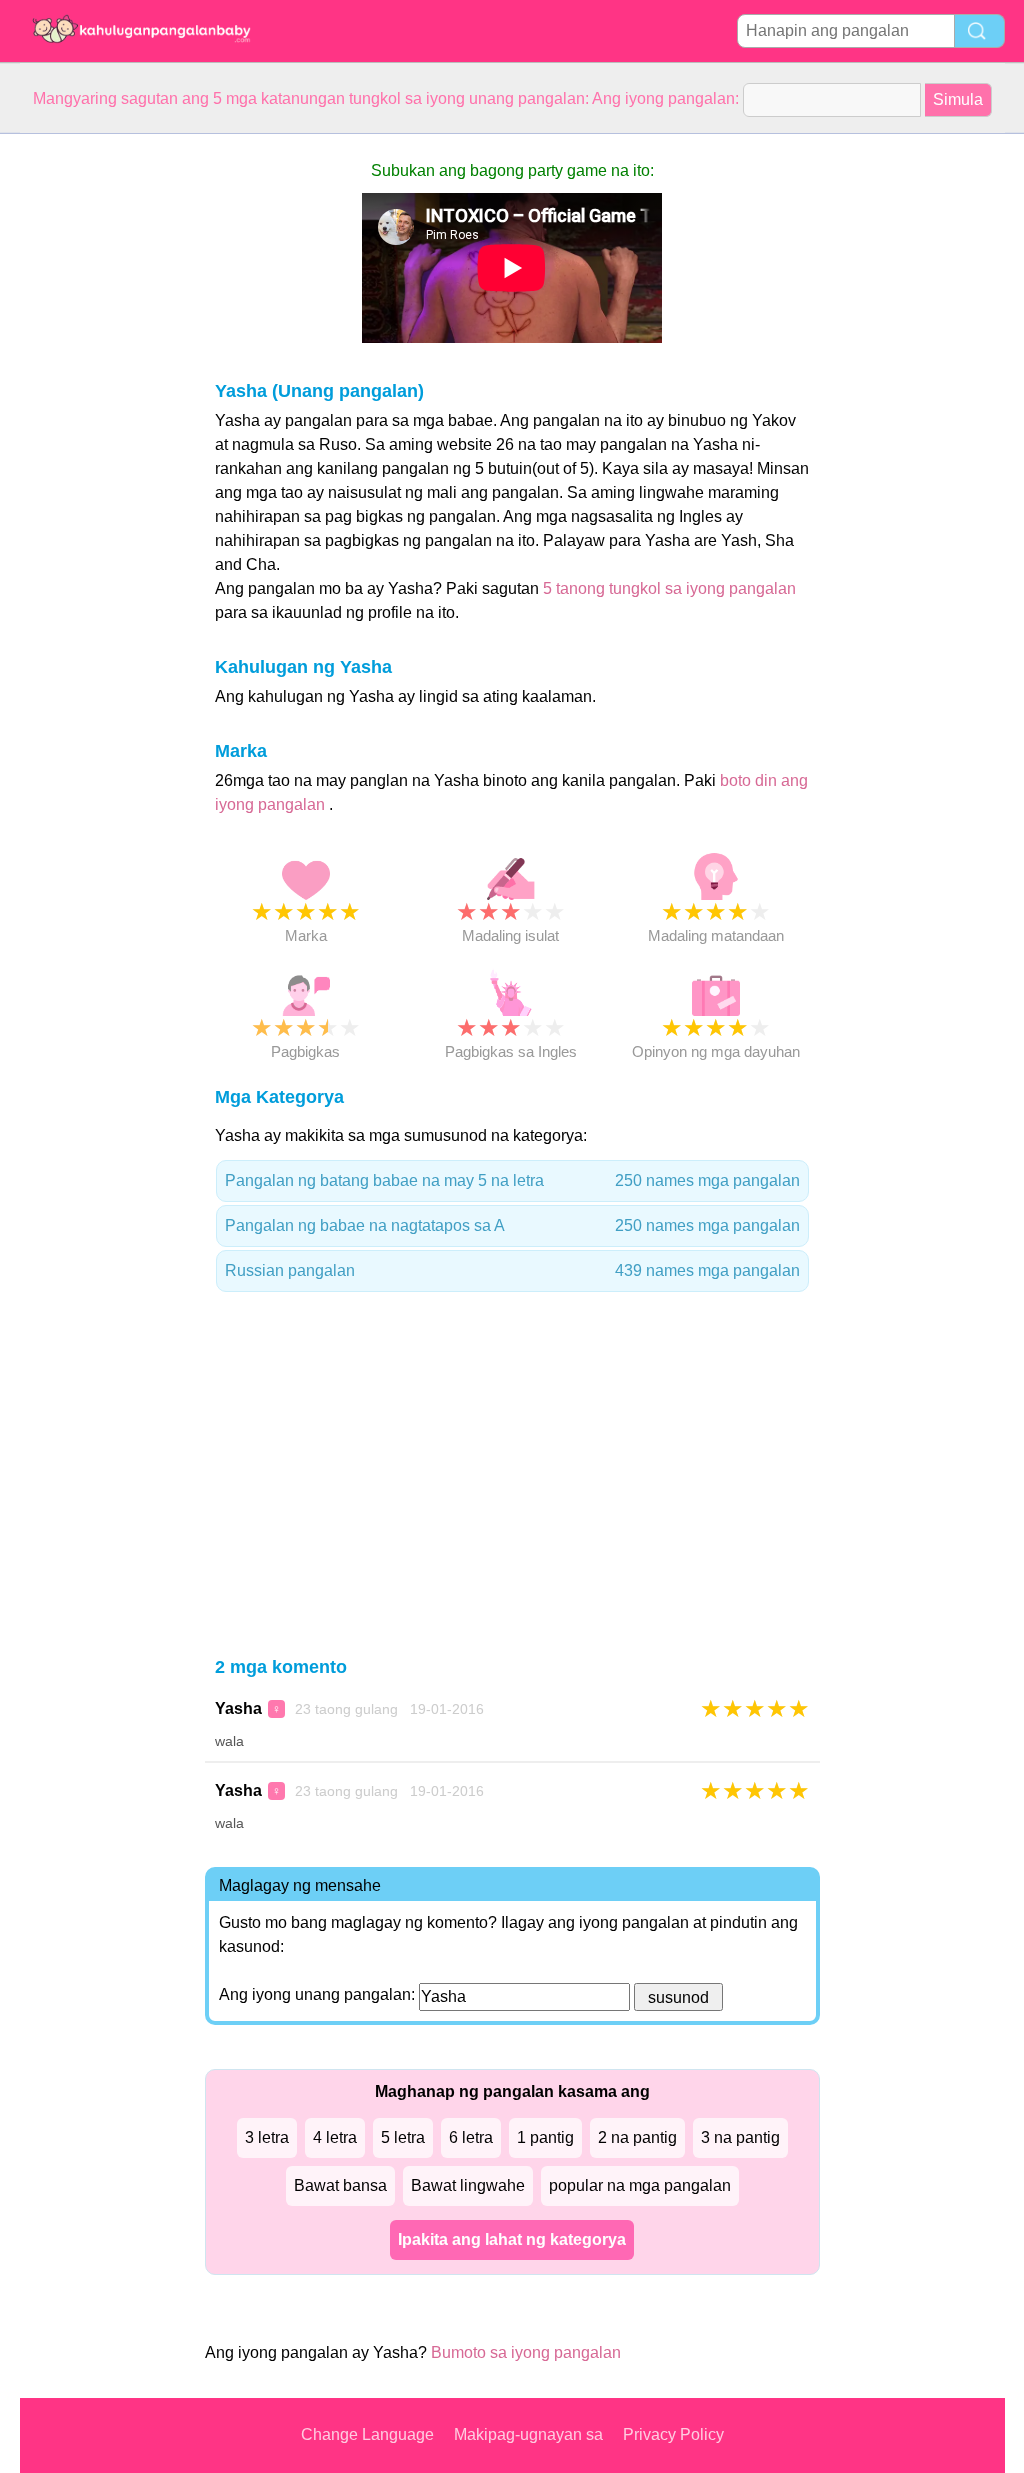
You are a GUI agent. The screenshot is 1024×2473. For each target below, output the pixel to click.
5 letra (403, 2137)
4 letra (335, 2137)
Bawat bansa (340, 2185)
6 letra (471, 2137)
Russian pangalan (512, 1270)
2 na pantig (637, 2137)
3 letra (267, 2137)
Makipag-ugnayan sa (528, 2434)
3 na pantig (740, 2137)
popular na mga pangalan (640, 2185)
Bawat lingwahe (468, 2185)
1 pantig (545, 2137)
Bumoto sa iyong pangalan (526, 2352)
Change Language (367, 2434)
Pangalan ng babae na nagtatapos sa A (512, 1225)
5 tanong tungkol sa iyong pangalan (669, 588)
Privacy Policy (673, 2434)
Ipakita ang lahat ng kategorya (512, 2239)
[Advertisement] (100, 434)
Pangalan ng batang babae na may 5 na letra (512, 1180)
